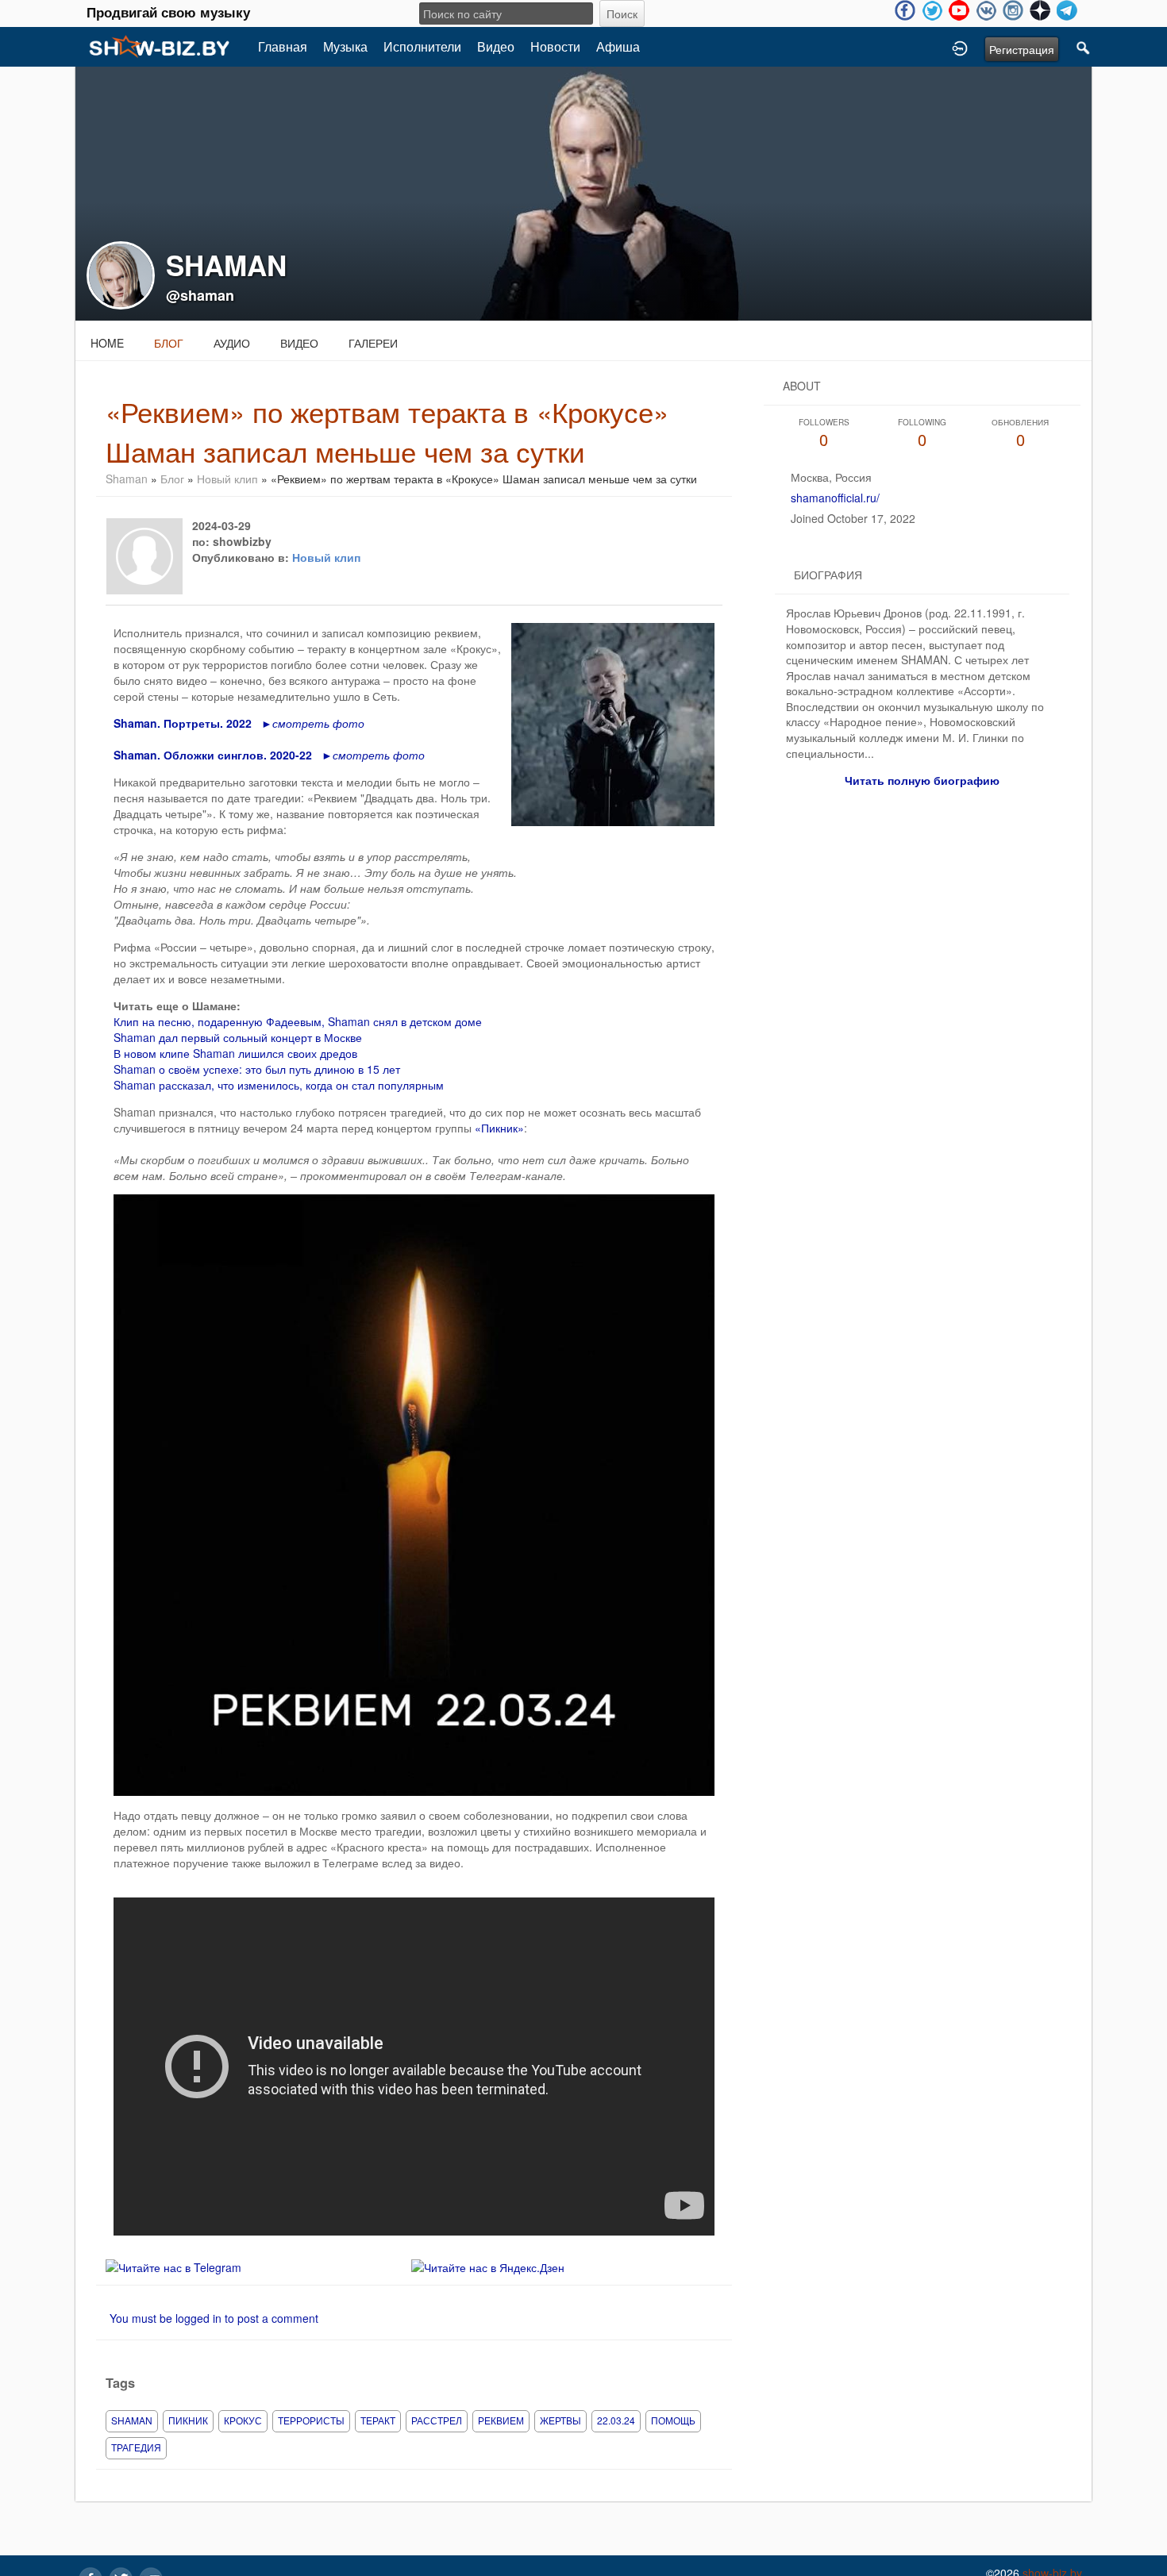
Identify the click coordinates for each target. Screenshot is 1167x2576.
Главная (283, 46)
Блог (169, 343)
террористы (311, 2420)
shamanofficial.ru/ (835, 498)
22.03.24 (616, 2420)
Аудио (232, 343)
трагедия (136, 2447)
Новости (555, 46)
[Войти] (960, 47)
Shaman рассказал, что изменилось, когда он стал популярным (279, 1085)
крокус (243, 2420)
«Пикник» (498, 1128)
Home (107, 343)
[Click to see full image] (583, 192)
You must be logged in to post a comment (214, 2318)
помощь (673, 2420)
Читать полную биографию (922, 780)
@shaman (200, 295)
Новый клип (227, 479)
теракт (378, 2420)
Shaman (127, 479)
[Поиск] (1084, 47)
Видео (496, 46)
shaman (132, 2420)
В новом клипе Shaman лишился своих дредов (235, 1053)
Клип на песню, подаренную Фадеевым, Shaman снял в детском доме (298, 1021)
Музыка (345, 46)
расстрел (437, 2420)
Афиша (618, 46)
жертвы (560, 2420)
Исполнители (422, 46)
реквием (501, 2420)
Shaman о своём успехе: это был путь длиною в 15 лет (257, 1069)
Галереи (373, 343)
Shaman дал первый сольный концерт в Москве (238, 1037)
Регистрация (1022, 49)
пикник (188, 2420)
